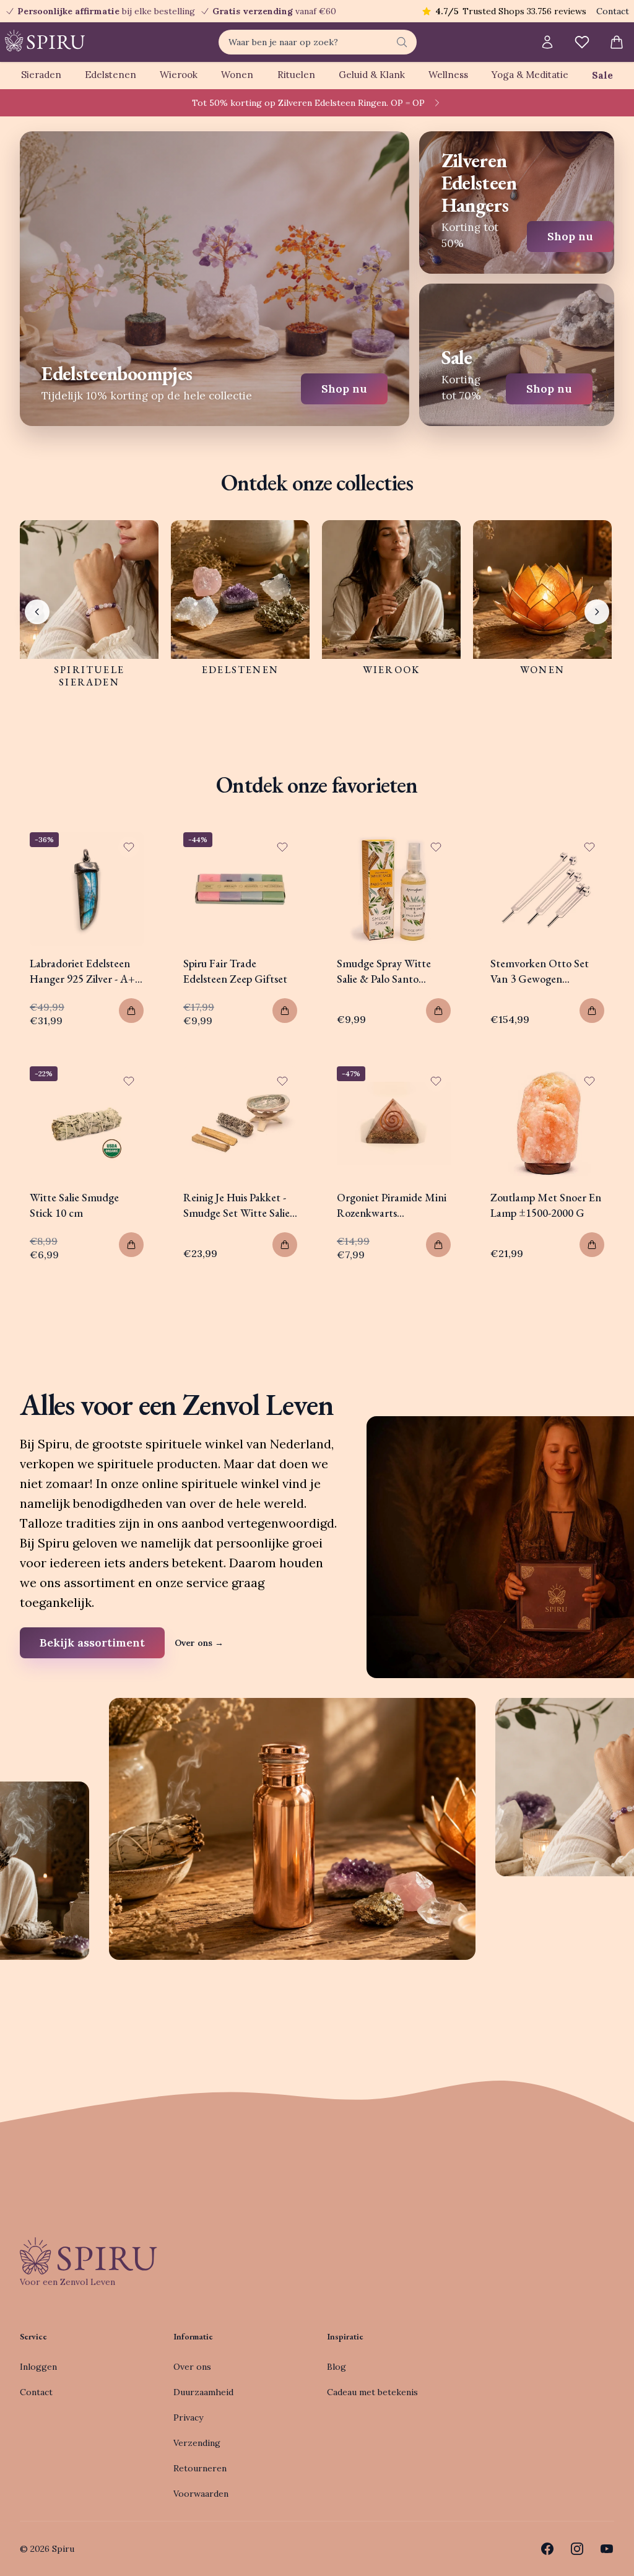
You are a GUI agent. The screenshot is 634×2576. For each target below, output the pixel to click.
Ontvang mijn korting (398, 1346)
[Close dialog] (543, 1149)
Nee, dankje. (398, 1384)
